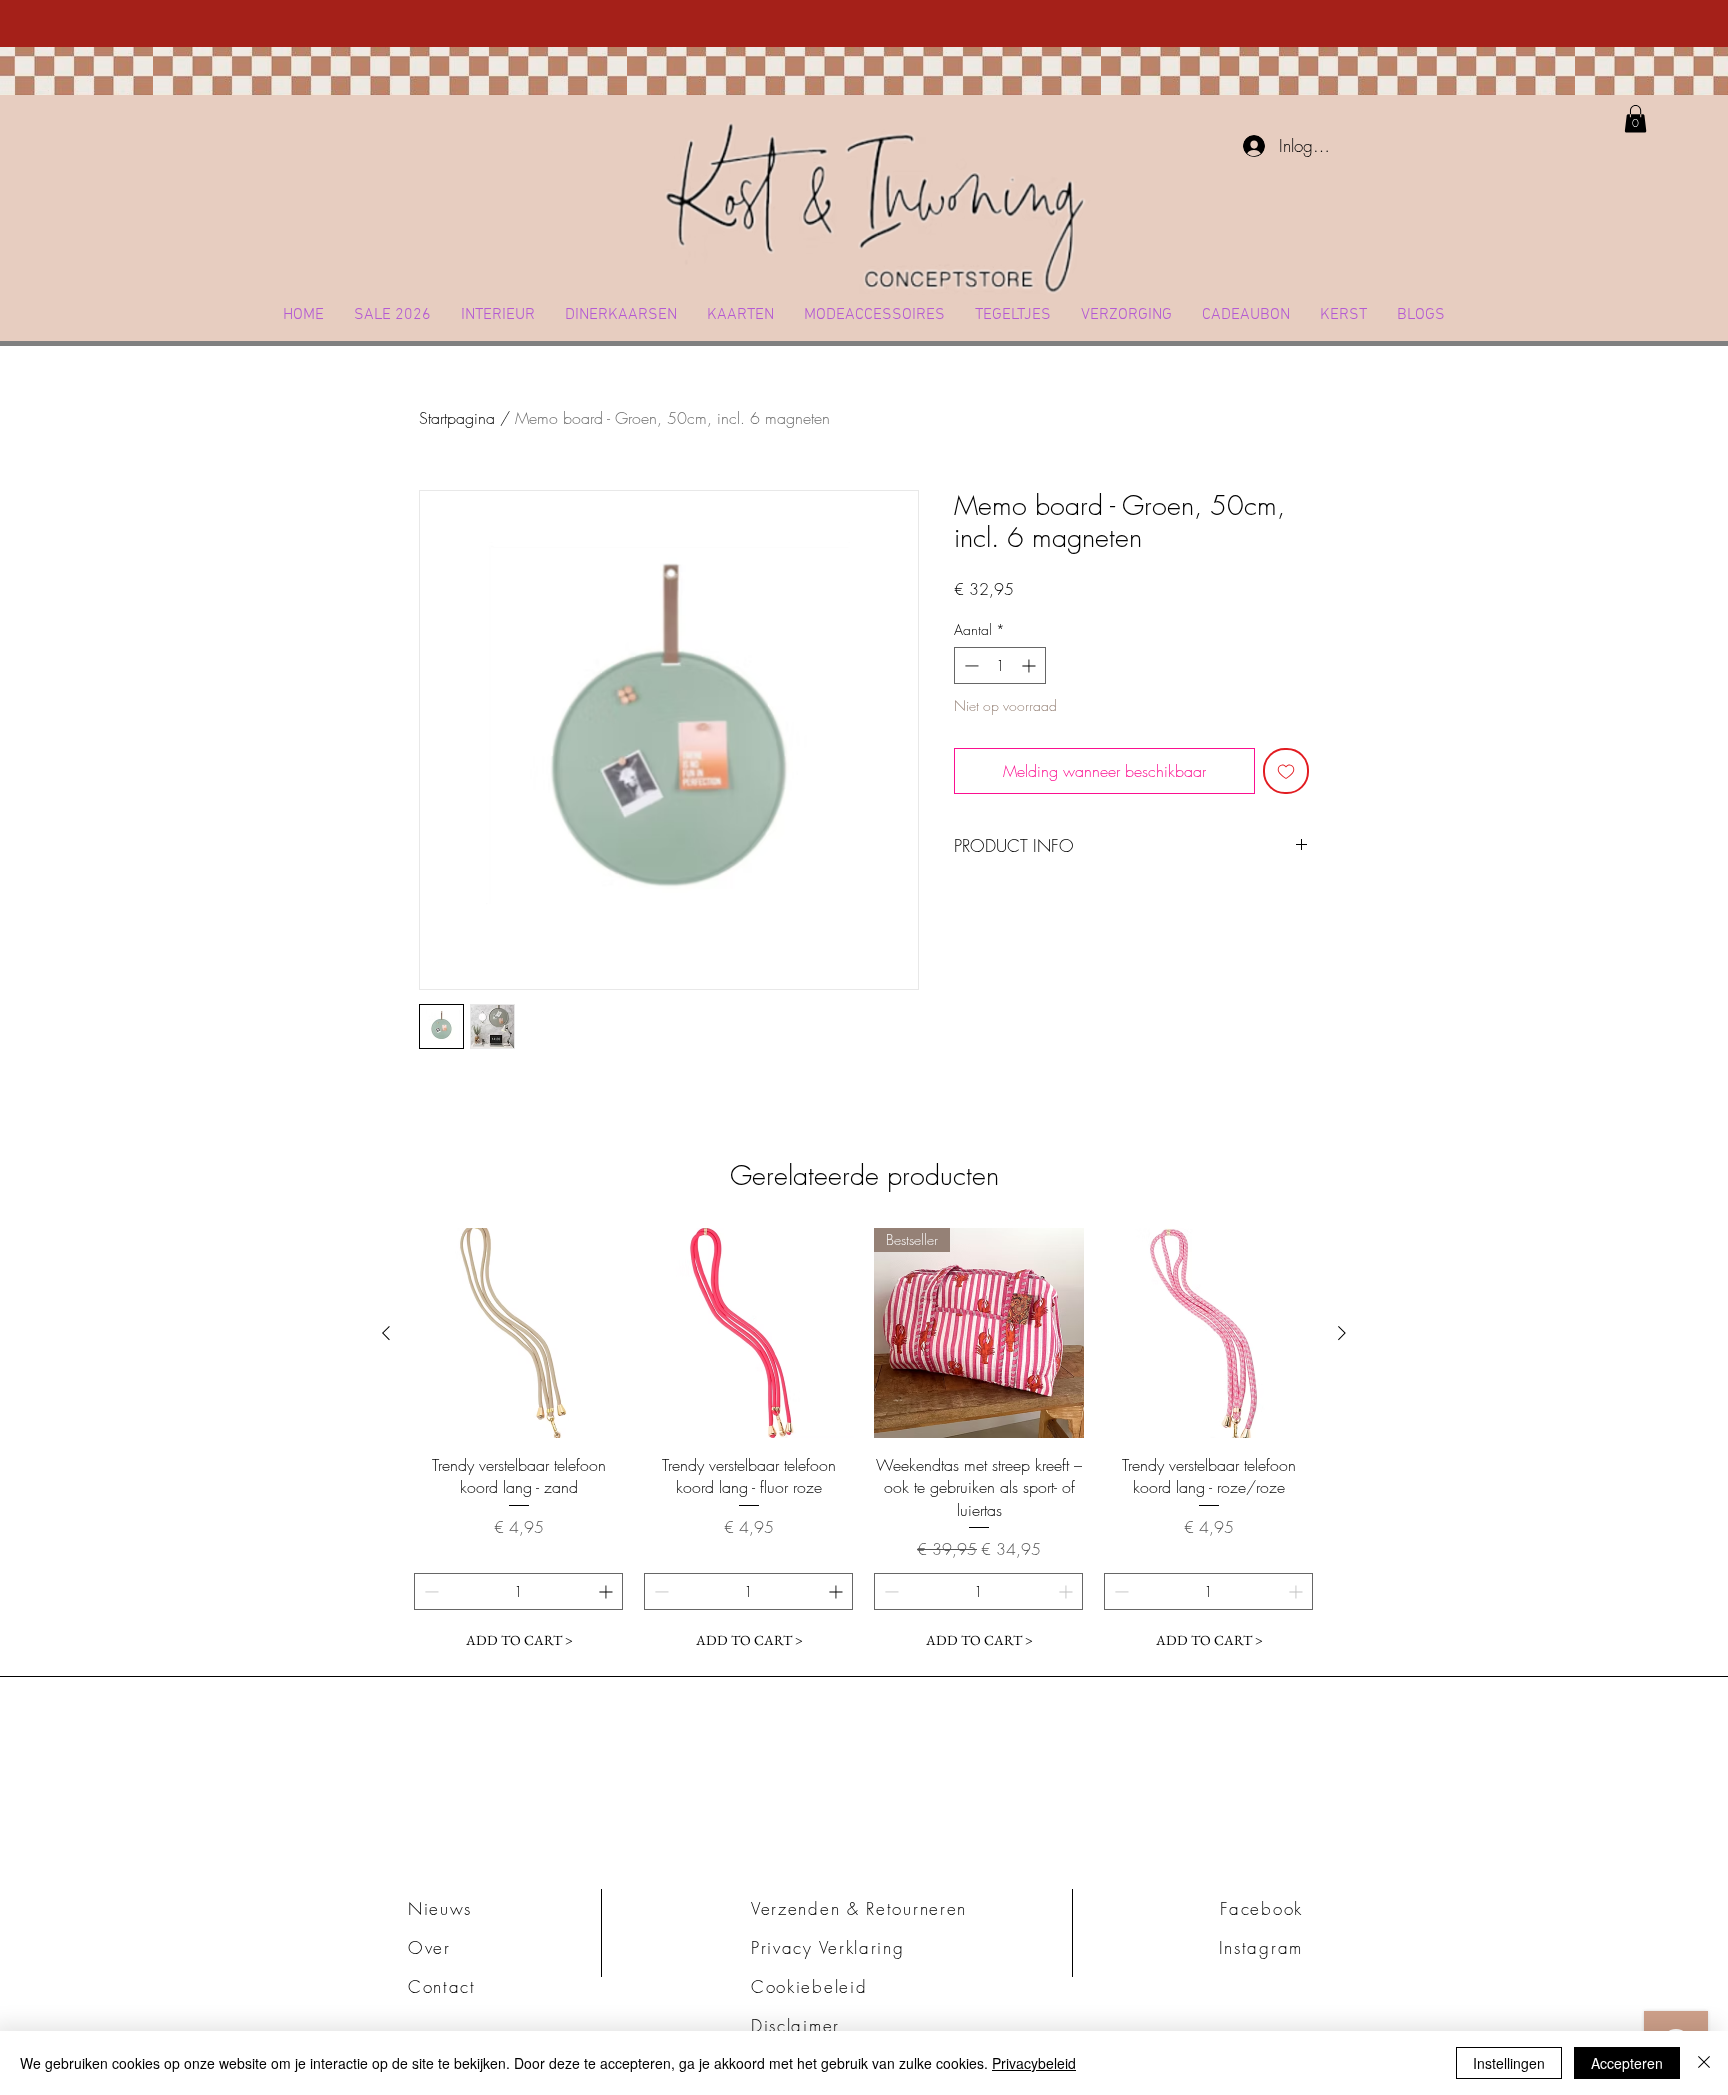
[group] (864, 1443)
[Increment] (1030, 665)
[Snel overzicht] (519, 1333)
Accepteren (1627, 2063)
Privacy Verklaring (828, 1947)
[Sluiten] (1704, 2063)
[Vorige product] (386, 1333)
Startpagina (457, 418)
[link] (1635, 118)
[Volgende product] (1342, 1333)
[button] (498, 315)
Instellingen (1509, 2063)
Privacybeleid (1034, 2063)
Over (429, 1947)
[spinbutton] (1000, 665)
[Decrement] (969, 665)
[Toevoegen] (1286, 771)
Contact (442, 1986)
